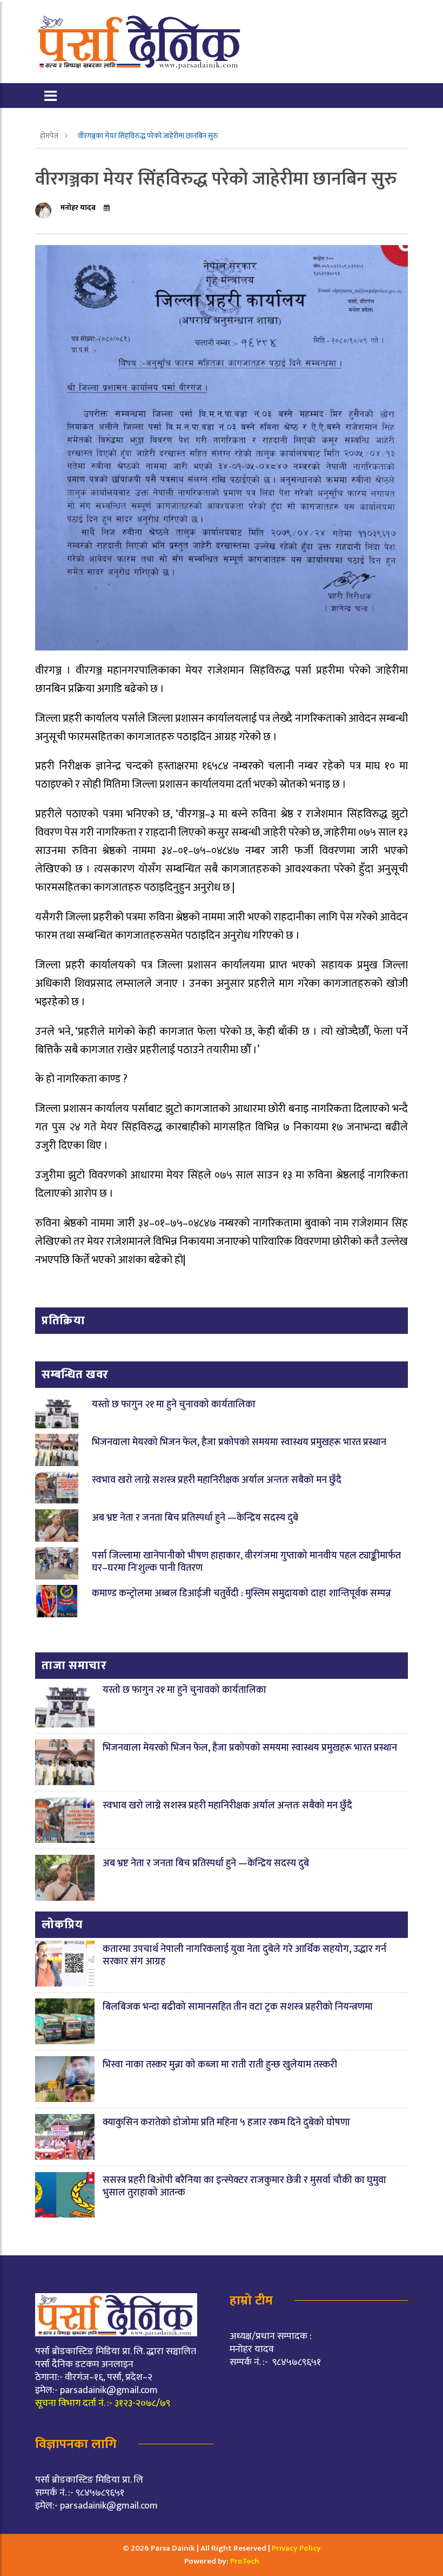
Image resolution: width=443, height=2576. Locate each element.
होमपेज (50, 136)
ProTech (245, 2561)
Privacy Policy (296, 2548)
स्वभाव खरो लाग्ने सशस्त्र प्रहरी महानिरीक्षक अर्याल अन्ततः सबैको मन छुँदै (217, 1480)
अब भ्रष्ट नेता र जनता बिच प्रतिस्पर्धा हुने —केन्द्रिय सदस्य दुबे (195, 1518)
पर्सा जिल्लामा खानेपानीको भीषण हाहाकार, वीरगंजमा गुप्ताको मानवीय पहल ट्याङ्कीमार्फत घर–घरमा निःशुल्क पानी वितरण (246, 1562)
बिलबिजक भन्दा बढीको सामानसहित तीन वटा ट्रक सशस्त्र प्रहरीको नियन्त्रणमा (238, 2007)
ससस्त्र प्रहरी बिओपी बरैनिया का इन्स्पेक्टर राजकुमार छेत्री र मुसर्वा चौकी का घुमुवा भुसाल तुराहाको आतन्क (244, 2187)
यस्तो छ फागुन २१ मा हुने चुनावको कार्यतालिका (174, 1405)
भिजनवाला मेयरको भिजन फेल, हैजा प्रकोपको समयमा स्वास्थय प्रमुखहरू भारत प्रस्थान (239, 1442)
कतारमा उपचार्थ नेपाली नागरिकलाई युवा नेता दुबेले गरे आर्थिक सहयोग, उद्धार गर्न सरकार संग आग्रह (244, 1955)
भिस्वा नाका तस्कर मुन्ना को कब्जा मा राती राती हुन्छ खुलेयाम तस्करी (220, 2065)
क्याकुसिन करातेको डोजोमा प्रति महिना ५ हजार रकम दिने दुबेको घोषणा (226, 2123)
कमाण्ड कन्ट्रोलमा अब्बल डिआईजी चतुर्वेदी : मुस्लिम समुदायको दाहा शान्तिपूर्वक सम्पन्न (241, 1594)
